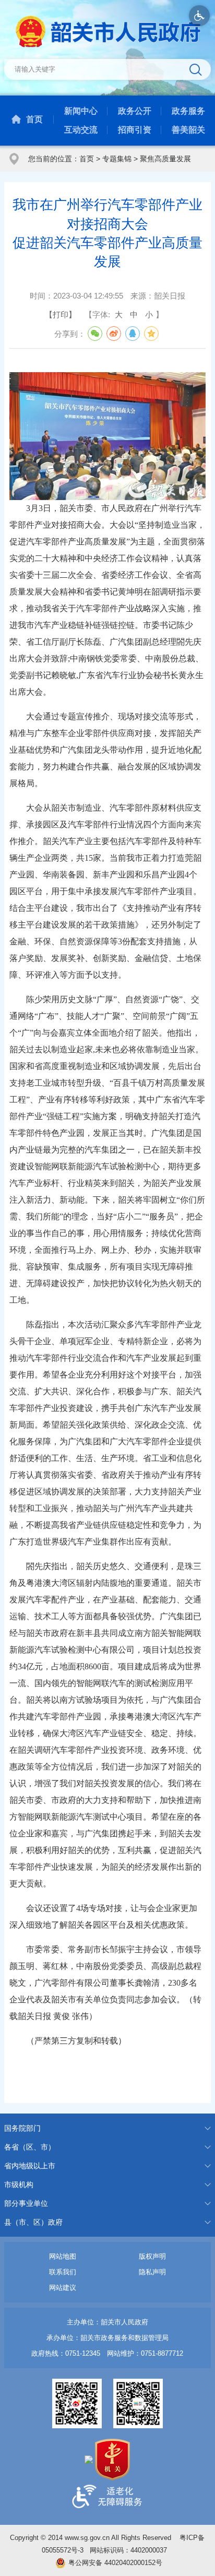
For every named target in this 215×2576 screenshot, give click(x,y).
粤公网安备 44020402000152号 (115, 2563)
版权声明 (152, 2256)
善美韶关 (188, 130)
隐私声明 (152, 2272)
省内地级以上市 (30, 2166)
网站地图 (63, 2256)
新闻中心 (81, 111)
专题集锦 (117, 159)
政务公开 (135, 111)
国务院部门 (22, 2128)
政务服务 (188, 111)
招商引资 (135, 130)
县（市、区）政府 (33, 2222)
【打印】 (61, 314)
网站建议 (63, 2288)
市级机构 (19, 2185)
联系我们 (63, 2272)
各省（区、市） (30, 2147)
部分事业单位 (26, 2203)
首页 (34, 119)
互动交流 (81, 130)
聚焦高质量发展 (165, 159)
